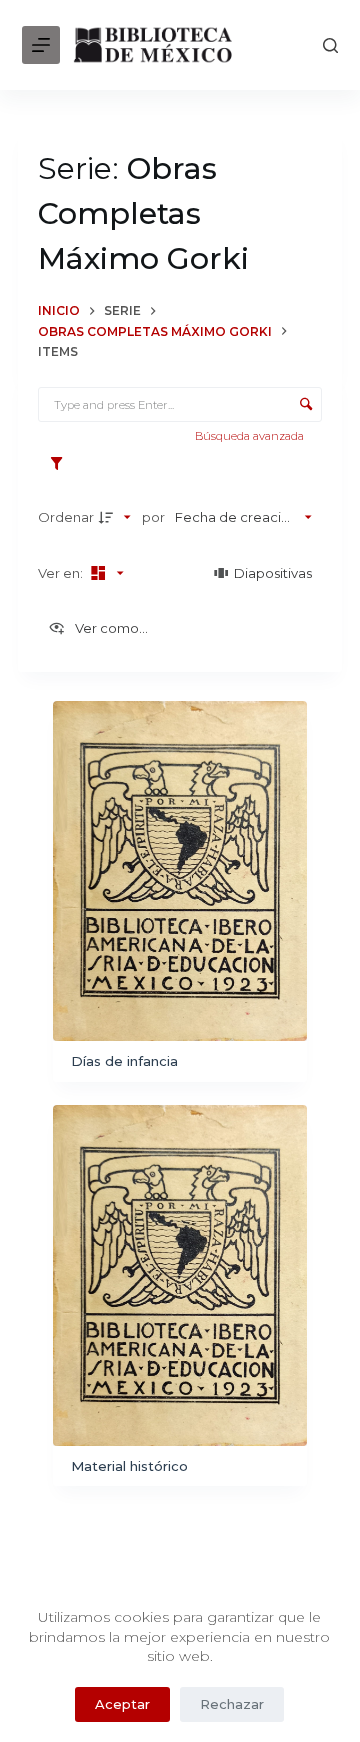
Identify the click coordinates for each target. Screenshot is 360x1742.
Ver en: (62, 573)
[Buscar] (330, 45)
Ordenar (66, 517)
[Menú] (41, 45)
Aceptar (122, 1704)
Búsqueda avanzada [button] (251, 436)
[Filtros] (61, 464)
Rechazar (232, 1704)
